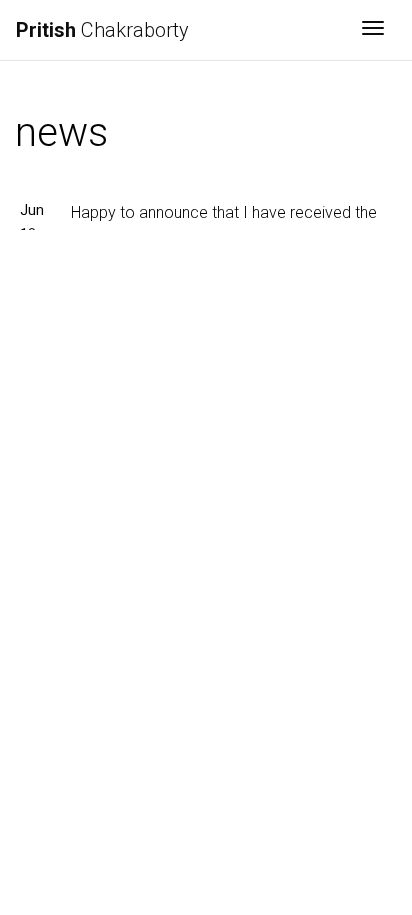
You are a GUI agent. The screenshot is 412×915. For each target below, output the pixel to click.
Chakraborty (102, 30)
